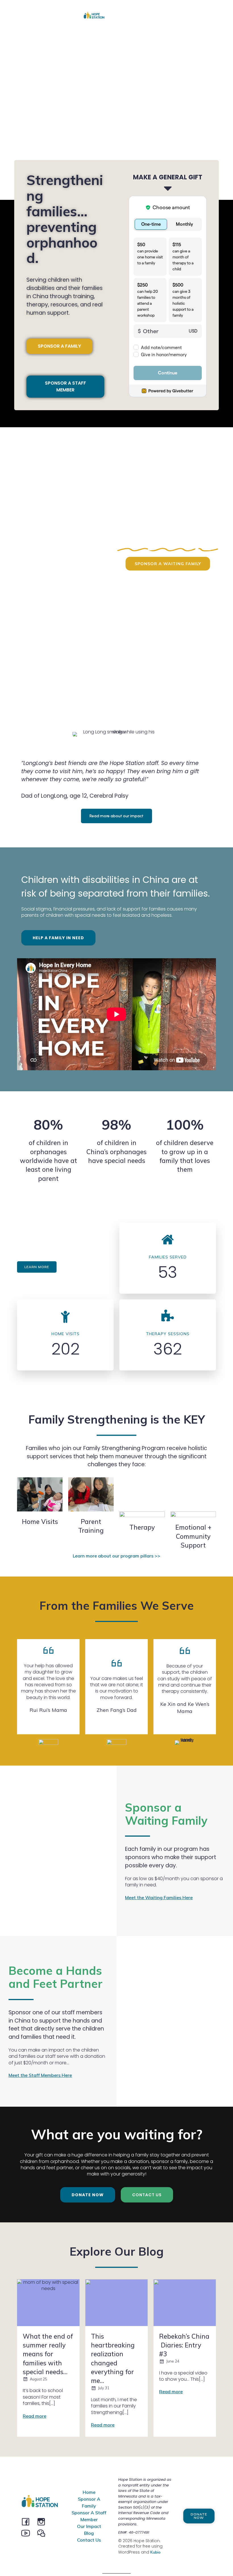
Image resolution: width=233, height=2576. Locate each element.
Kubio (155, 2552)
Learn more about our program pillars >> (116, 1556)
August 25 (39, 2379)
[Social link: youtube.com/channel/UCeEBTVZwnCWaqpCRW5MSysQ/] (28, 2533)
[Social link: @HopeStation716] (43, 2533)
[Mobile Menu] (148, 16)
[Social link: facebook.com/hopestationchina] (28, 2521)
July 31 (104, 2388)
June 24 (173, 2361)
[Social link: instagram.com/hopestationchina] (43, 2521)
